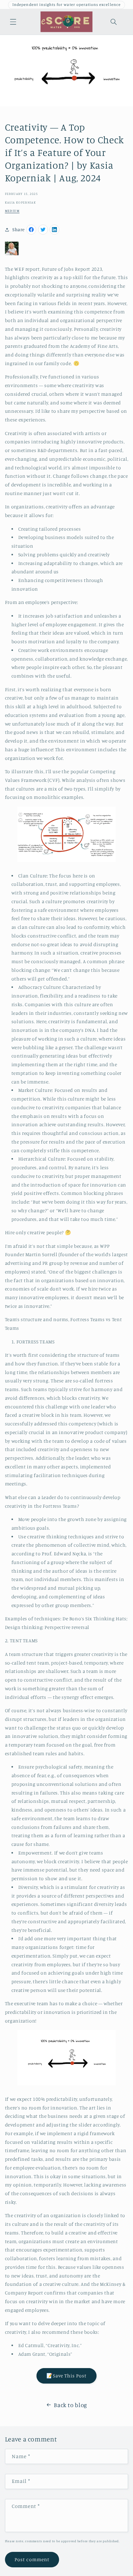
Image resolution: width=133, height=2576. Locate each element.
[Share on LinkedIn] (54, 230)
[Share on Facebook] (31, 230)
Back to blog (71, 2405)
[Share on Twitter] (43, 230)
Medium (12, 211)
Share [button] (19, 229)
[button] (13, 22)
